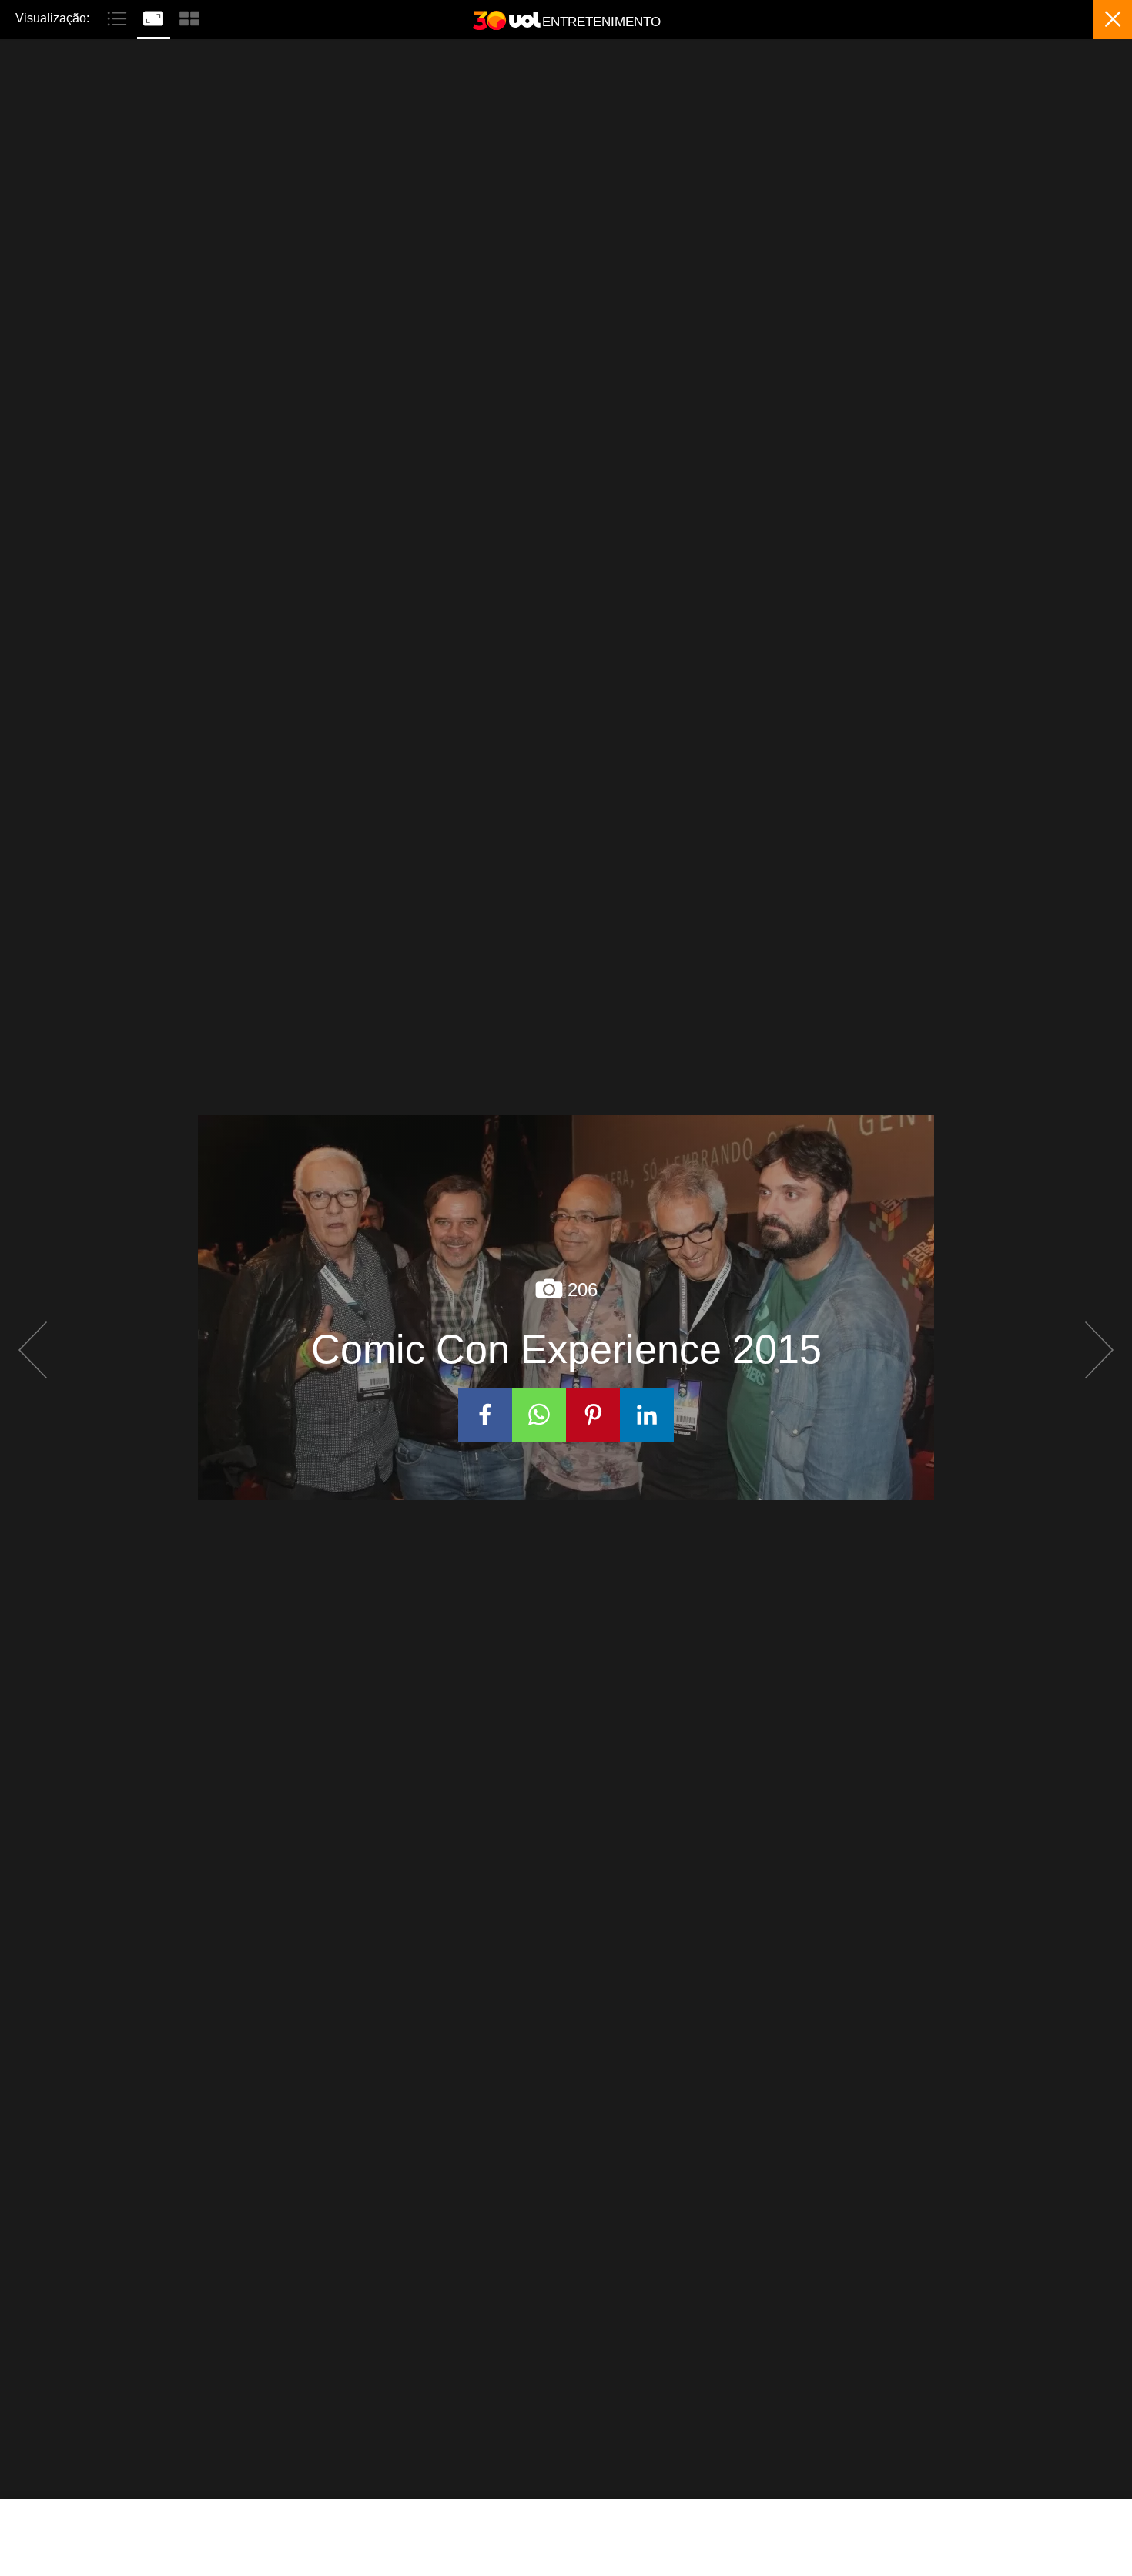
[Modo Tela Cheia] (155, 17)
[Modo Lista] (119, 17)
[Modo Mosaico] (189, 17)
